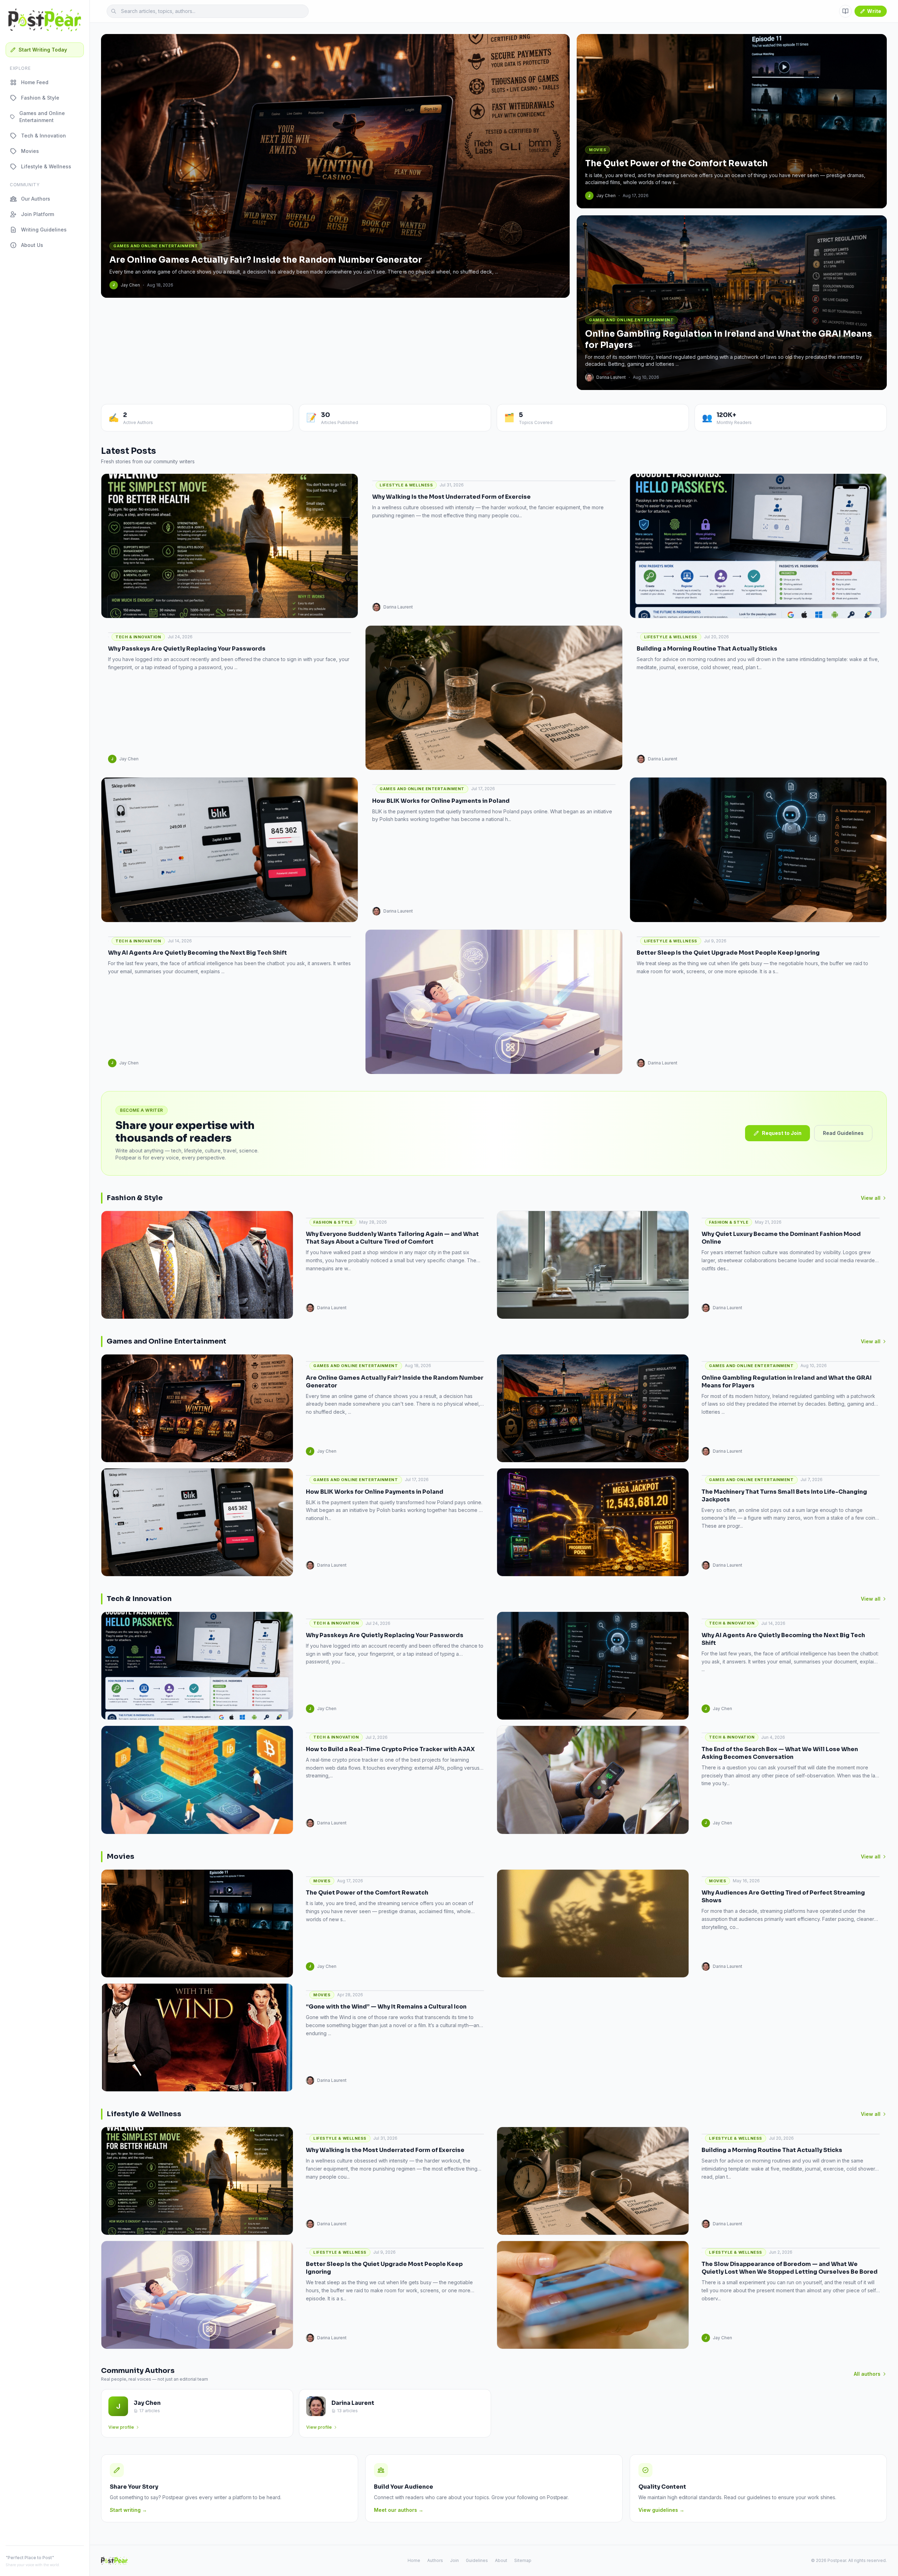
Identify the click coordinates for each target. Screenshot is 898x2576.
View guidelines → (661, 2510)
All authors (867, 2374)
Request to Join (782, 1133)
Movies (30, 151)
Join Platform (38, 214)
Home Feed (35, 82)
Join (454, 2560)
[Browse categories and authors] (845, 11)
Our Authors (36, 199)
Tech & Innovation (43, 136)
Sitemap (523, 2560)
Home (414, 2560)
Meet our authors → (399, 2510)
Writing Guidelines (44, 230)
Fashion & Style (40, 98)
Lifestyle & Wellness (46, 166)
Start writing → (128, 2510)
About (501, 2560)
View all (871, 1198)
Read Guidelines (843, 1133)
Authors (435, 2560)
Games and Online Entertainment (42, 117)
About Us (32, 245)
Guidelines (477, 2560)
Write (874, 11)
